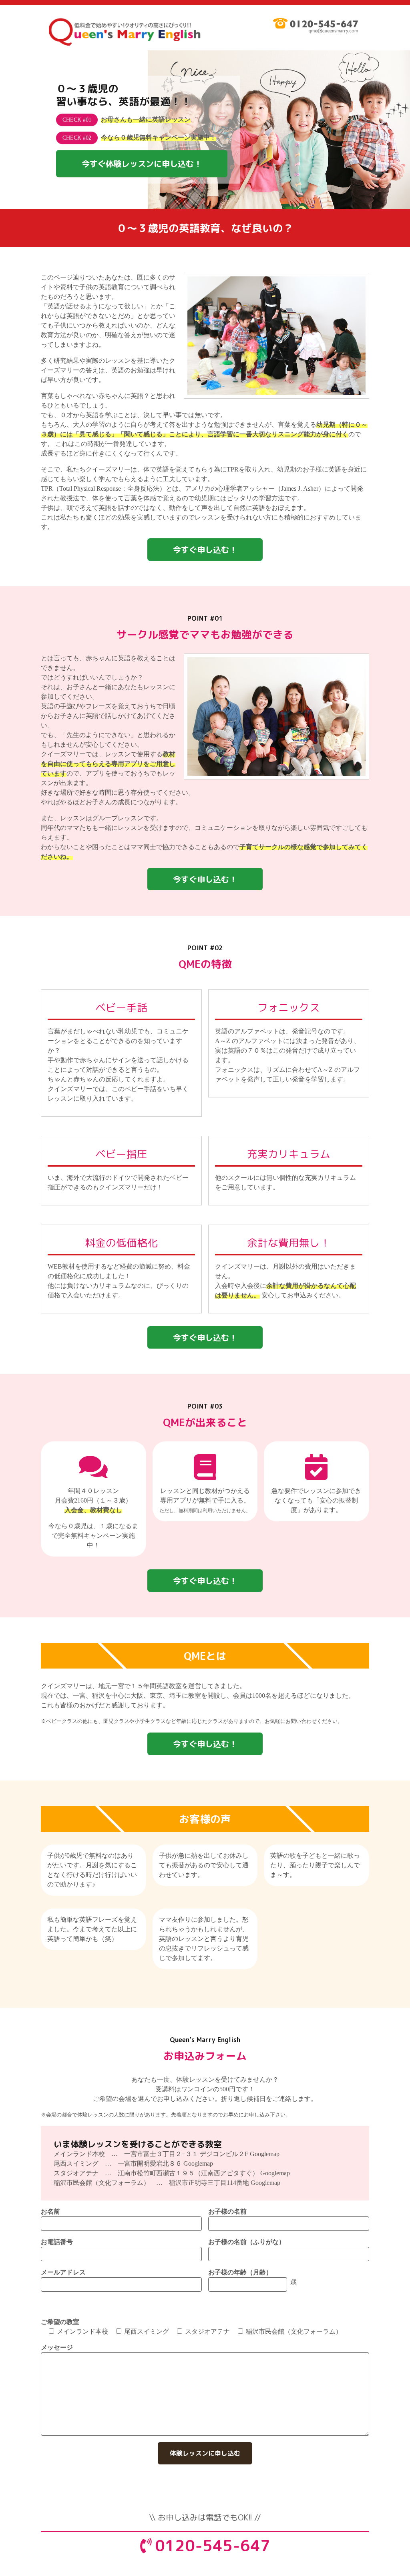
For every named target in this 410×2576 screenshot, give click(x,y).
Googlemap (265, 2154)
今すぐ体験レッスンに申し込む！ (142, 164)
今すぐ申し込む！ (205, 550)
